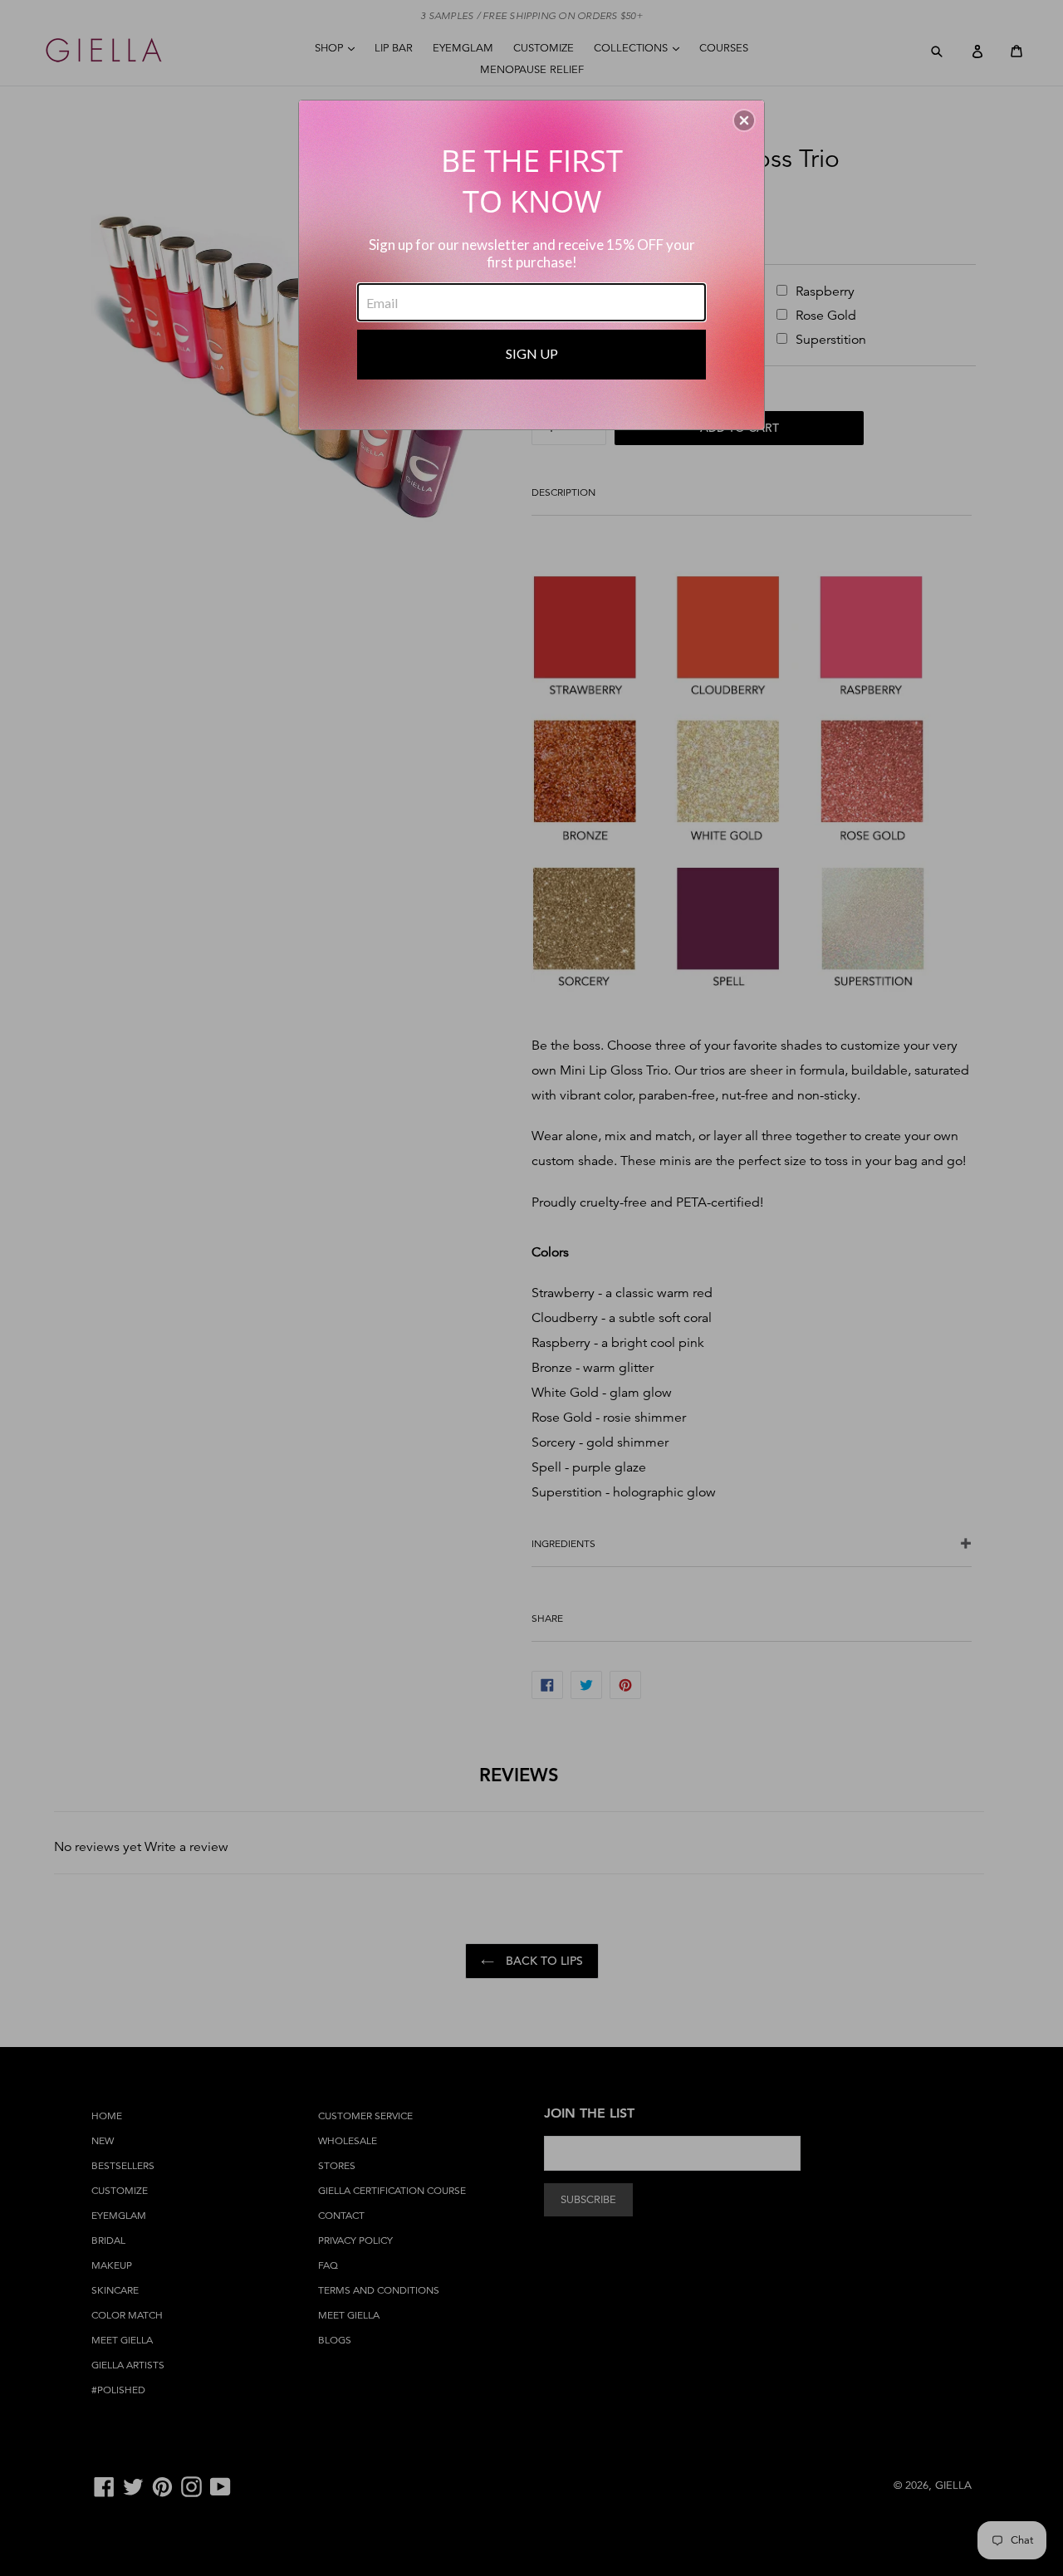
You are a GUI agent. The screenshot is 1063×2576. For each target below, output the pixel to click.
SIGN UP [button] (532, 353)
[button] (744, 120)
